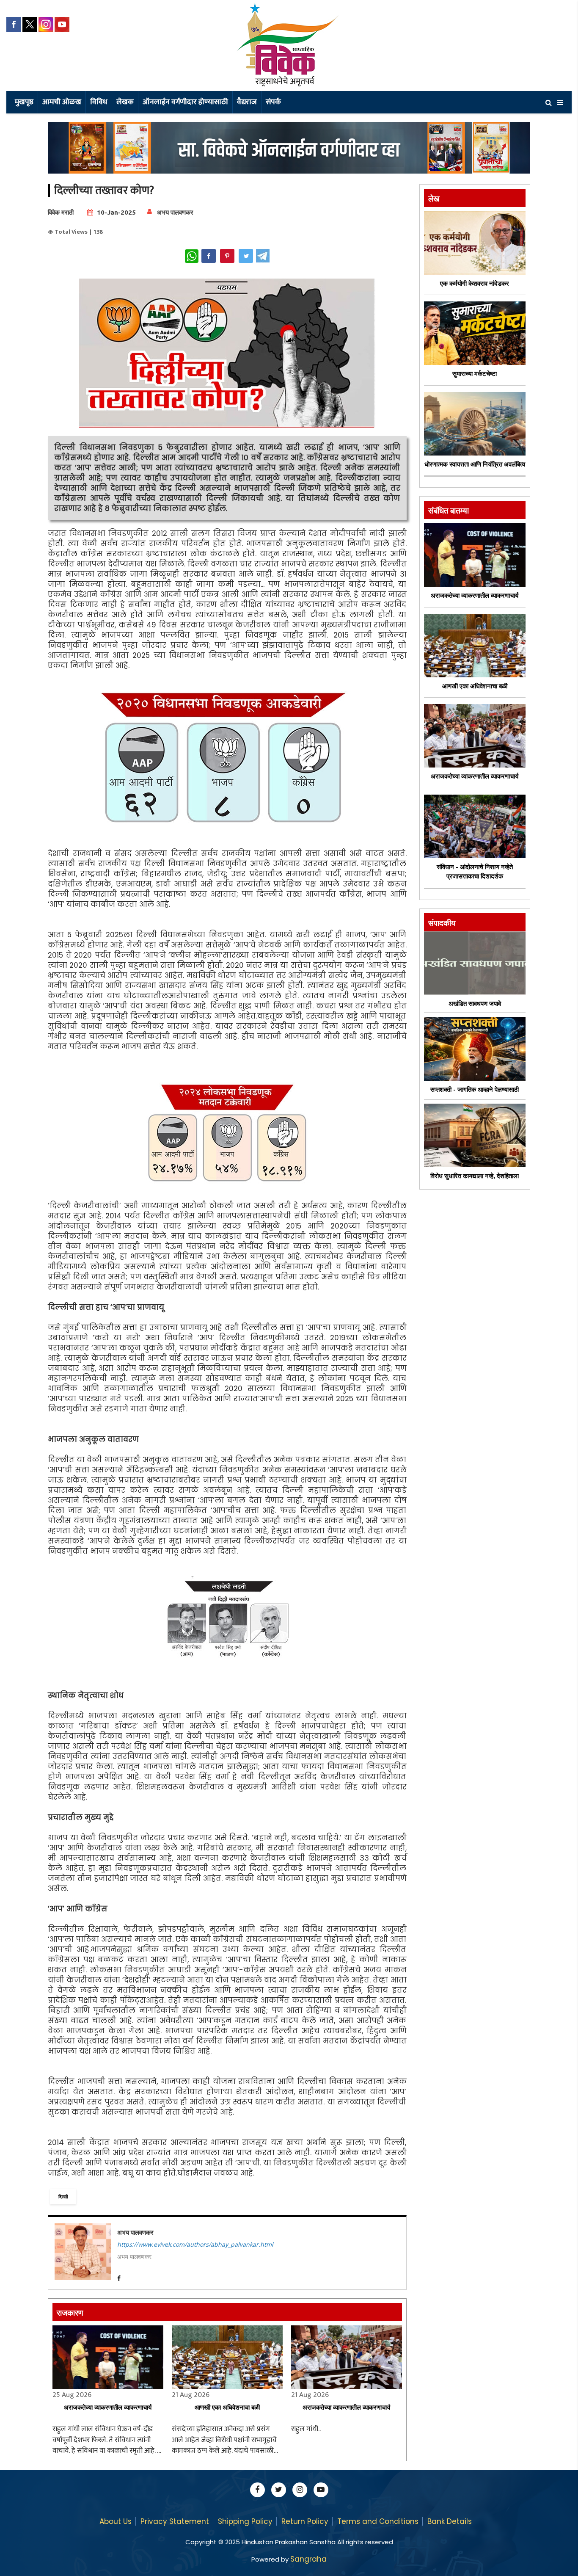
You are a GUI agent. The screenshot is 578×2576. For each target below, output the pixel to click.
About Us (116, 2521)
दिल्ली (63, 2196)
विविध (99, 102)
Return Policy (305, 2521)
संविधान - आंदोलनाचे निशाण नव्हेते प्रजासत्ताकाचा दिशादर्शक (475, 872)
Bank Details (450, 2521)
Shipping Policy (245, 2521)
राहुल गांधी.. (306, 2430)
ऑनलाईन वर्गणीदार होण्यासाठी (185, 102)
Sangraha (308, 2559)
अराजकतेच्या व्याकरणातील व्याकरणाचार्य (108, 2407)
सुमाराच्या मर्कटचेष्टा (475, 374)
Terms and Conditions (378, 2521)
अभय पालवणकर (175, 212)
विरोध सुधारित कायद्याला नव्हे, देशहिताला (475, 1176)
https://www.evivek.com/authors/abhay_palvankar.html (195, 2244)
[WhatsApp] (192, 256)
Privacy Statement (175, 2521)
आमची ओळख (62, 102)
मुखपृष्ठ (24, 102)
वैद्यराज (247, 102)
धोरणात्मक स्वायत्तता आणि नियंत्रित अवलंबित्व (475, 464)
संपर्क (273, 102)
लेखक (125, 102)
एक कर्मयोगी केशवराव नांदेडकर (475, 283)
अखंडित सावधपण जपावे (475, 1004)
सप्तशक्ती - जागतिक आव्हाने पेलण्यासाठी (475, 1089)
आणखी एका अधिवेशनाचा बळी (227, 2407)
